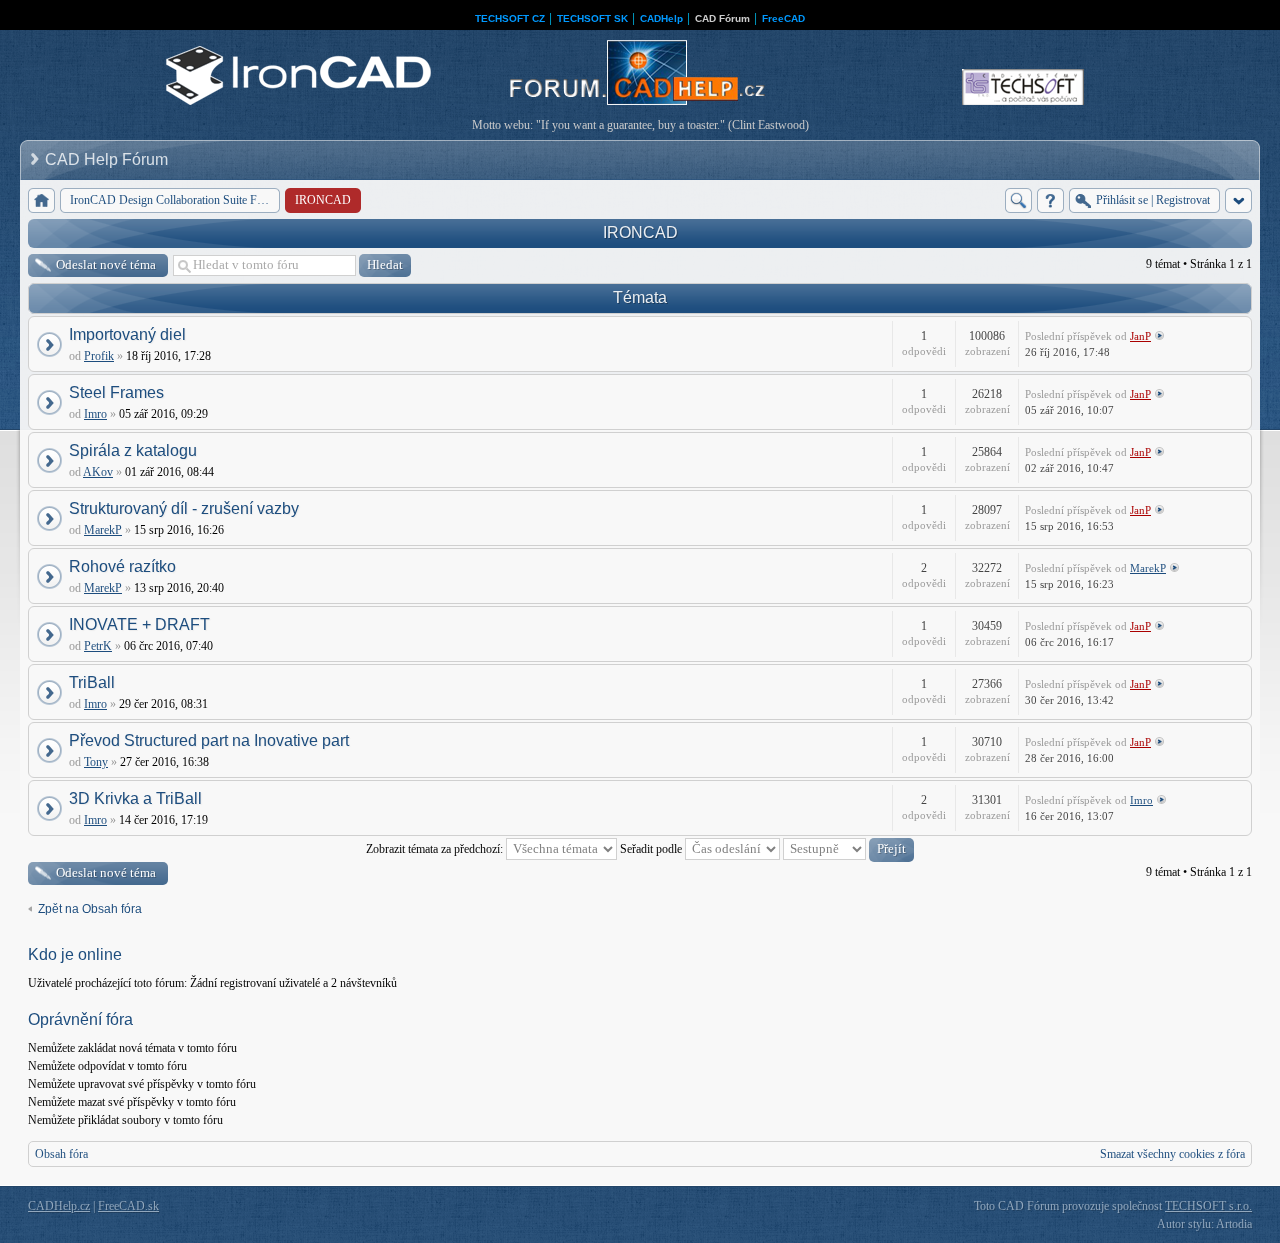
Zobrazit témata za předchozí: (436, 849)
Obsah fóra (61, 1154)
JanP (1140, 336)
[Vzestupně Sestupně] (848, 849)
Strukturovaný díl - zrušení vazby (184, 508)
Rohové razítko (122, 566)
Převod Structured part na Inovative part (209, 740)
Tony (96, 762)
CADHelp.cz (59, 1206)
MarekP (103, 530)
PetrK (98, 646)
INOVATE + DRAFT (139, 624)
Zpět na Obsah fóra (90, 909)
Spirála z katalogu (133, 450)
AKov (98, 472)
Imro (95, 414)
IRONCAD (640, 232)
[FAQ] (1050, 200)
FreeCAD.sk (128, 1206)
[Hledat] (1018, 200)
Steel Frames (116, 392)
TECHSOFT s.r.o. (1208, 1206)
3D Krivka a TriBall (135, 798)
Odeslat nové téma (106, 264)
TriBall (92, 682)
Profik (99, 356)
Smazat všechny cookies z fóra (1172, 1154)
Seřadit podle (652, 849)
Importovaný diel (127, 334)
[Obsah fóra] (41, 200)
